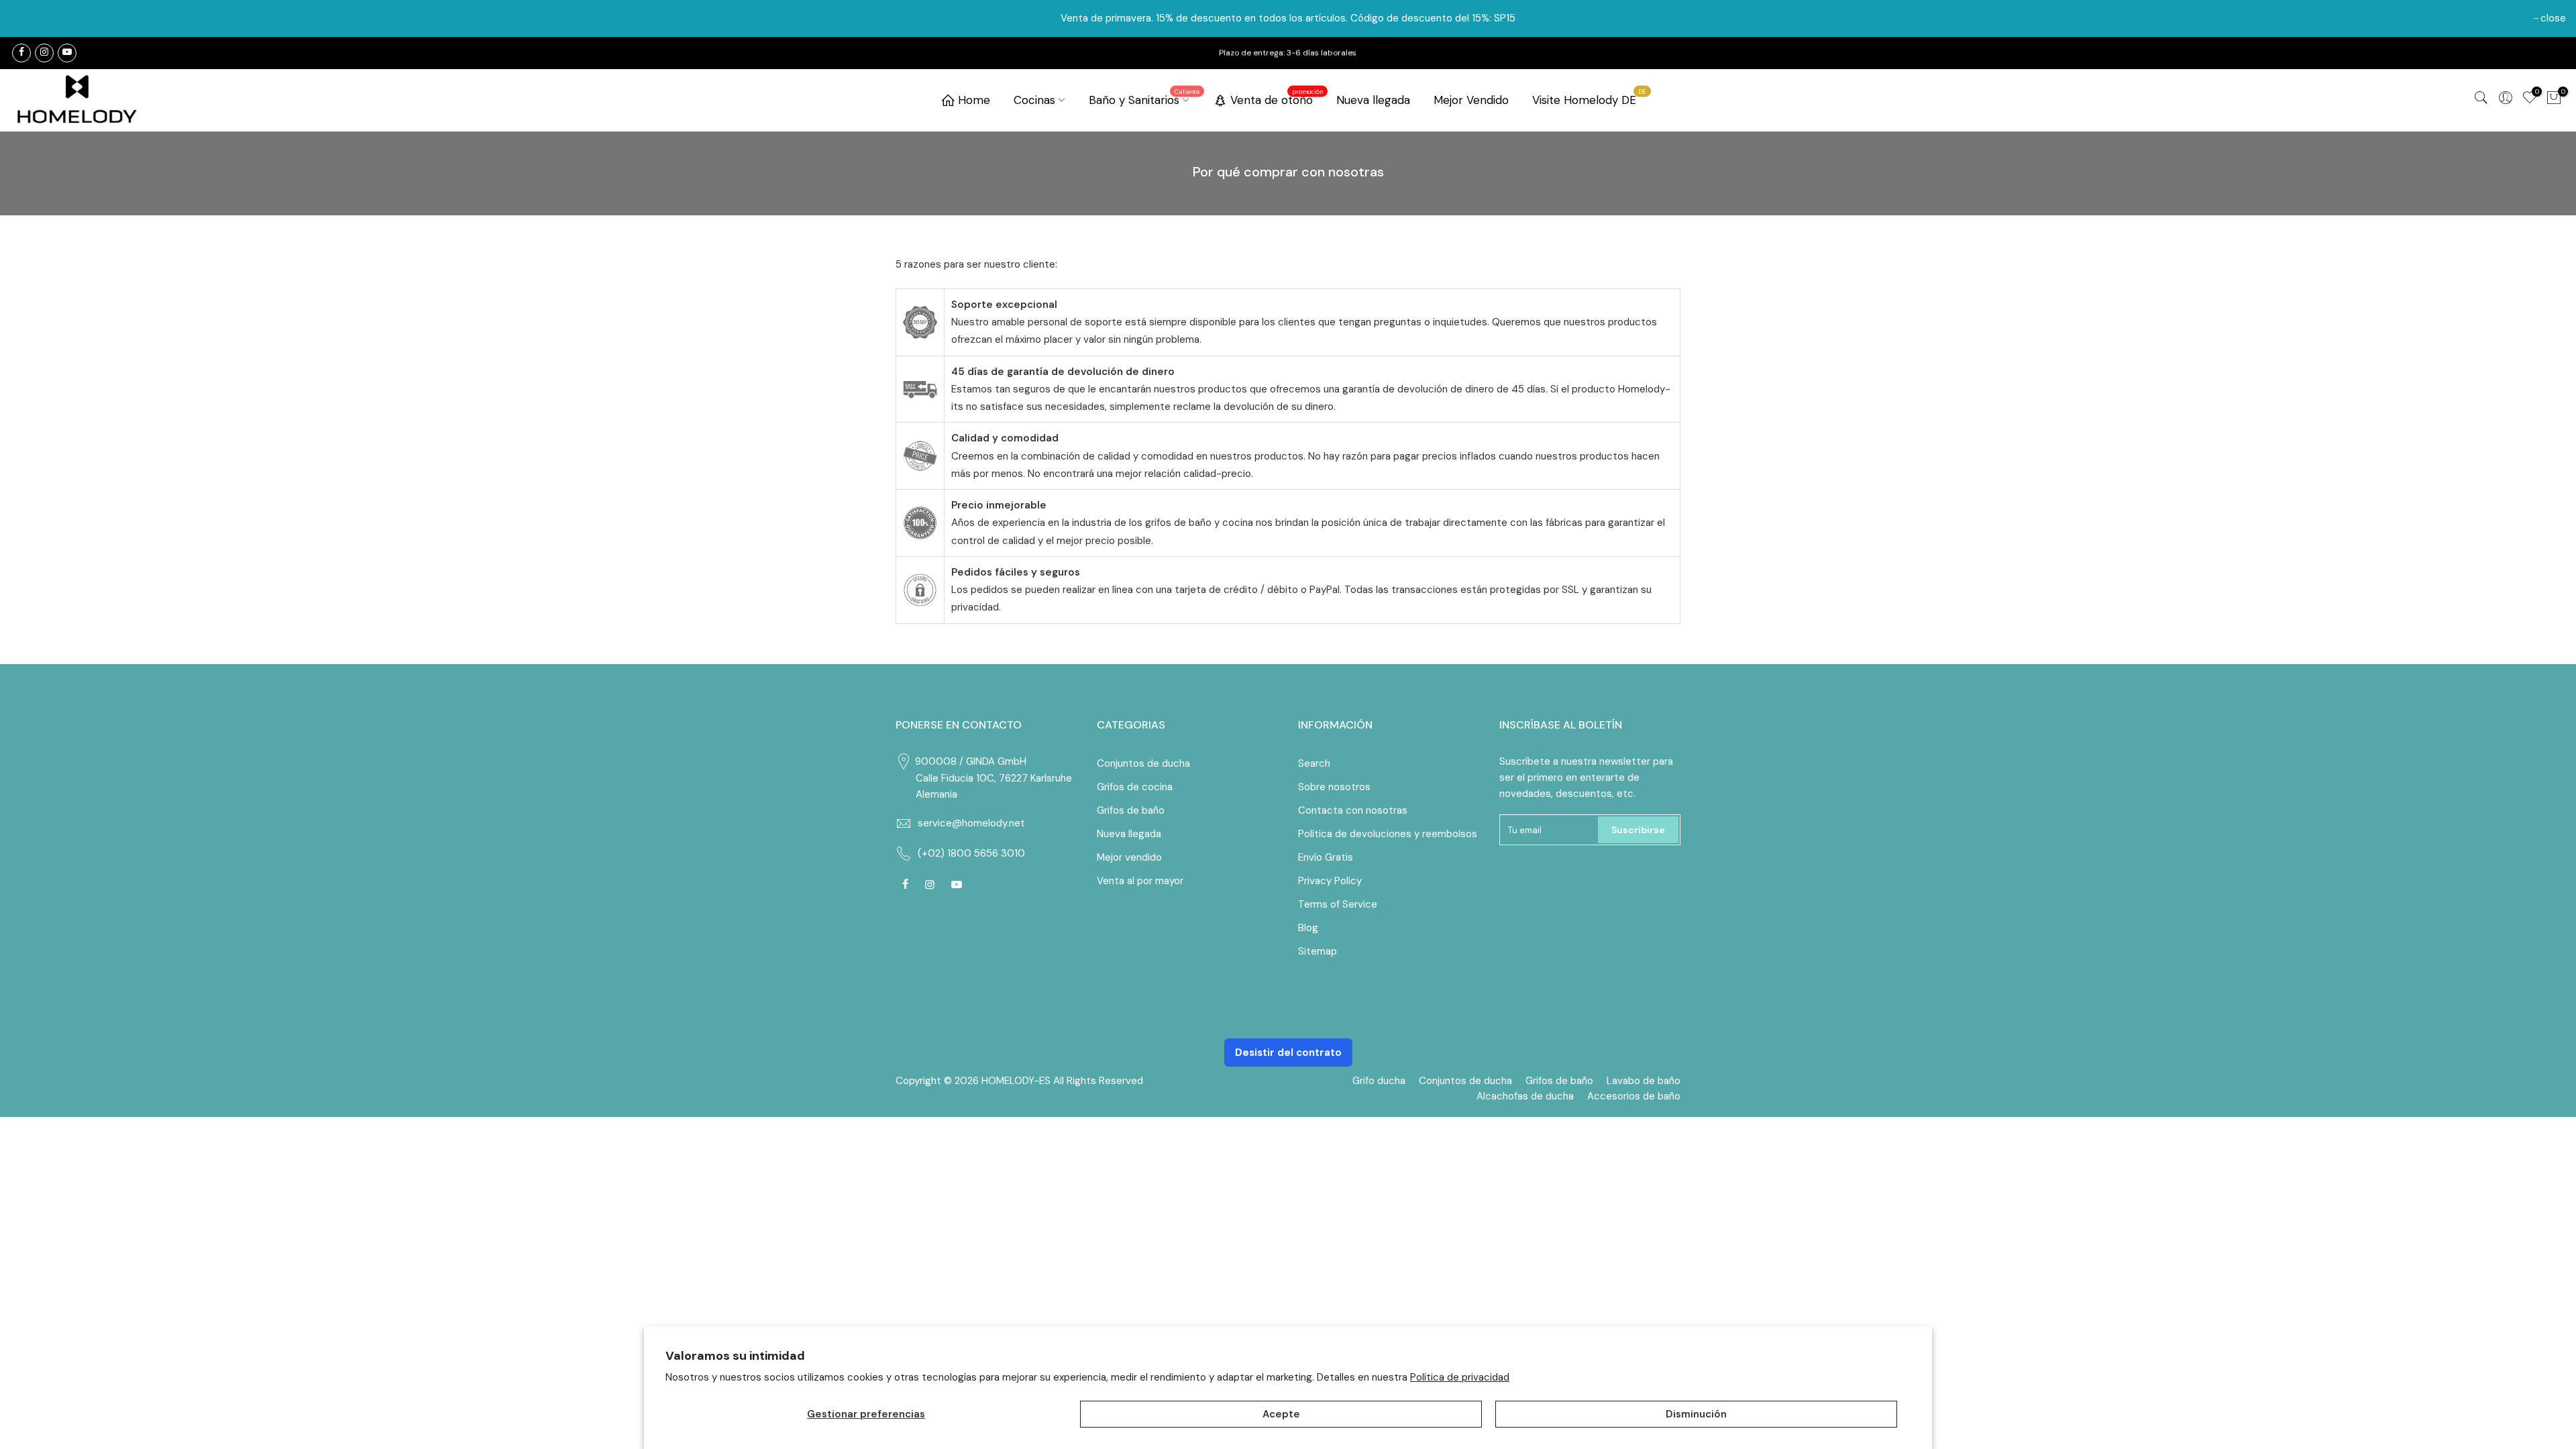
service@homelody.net (971, 823)
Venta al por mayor (1140, 881)
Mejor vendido (1129, 857)
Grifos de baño (1131, 810)
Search (1314, 763)
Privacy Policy (1330, 881)
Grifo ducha (1379, 1081)
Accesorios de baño (1634, 1096)
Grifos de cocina (1135, 787)
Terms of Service (1338, 904)
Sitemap (1318, 951)
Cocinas (1034, 100)
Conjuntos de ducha (1143, 763)
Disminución (1696, 1414)
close (2553, 18)
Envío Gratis (1326, 857)
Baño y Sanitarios (1144, 97)
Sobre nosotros (1334, 787)
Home (974, 100)
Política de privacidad (1460, 1377)
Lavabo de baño (1644, 1081)
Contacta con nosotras (1353, 810)
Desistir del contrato (1288, 1053)
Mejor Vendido (1471, 100)
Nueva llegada (1373, 100)
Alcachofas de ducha (1525, 1096)
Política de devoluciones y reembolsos (1388, 834)
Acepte (1281, 1414)
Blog (1308, 928)
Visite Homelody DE (1590, 97)
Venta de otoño (1277, 97)
